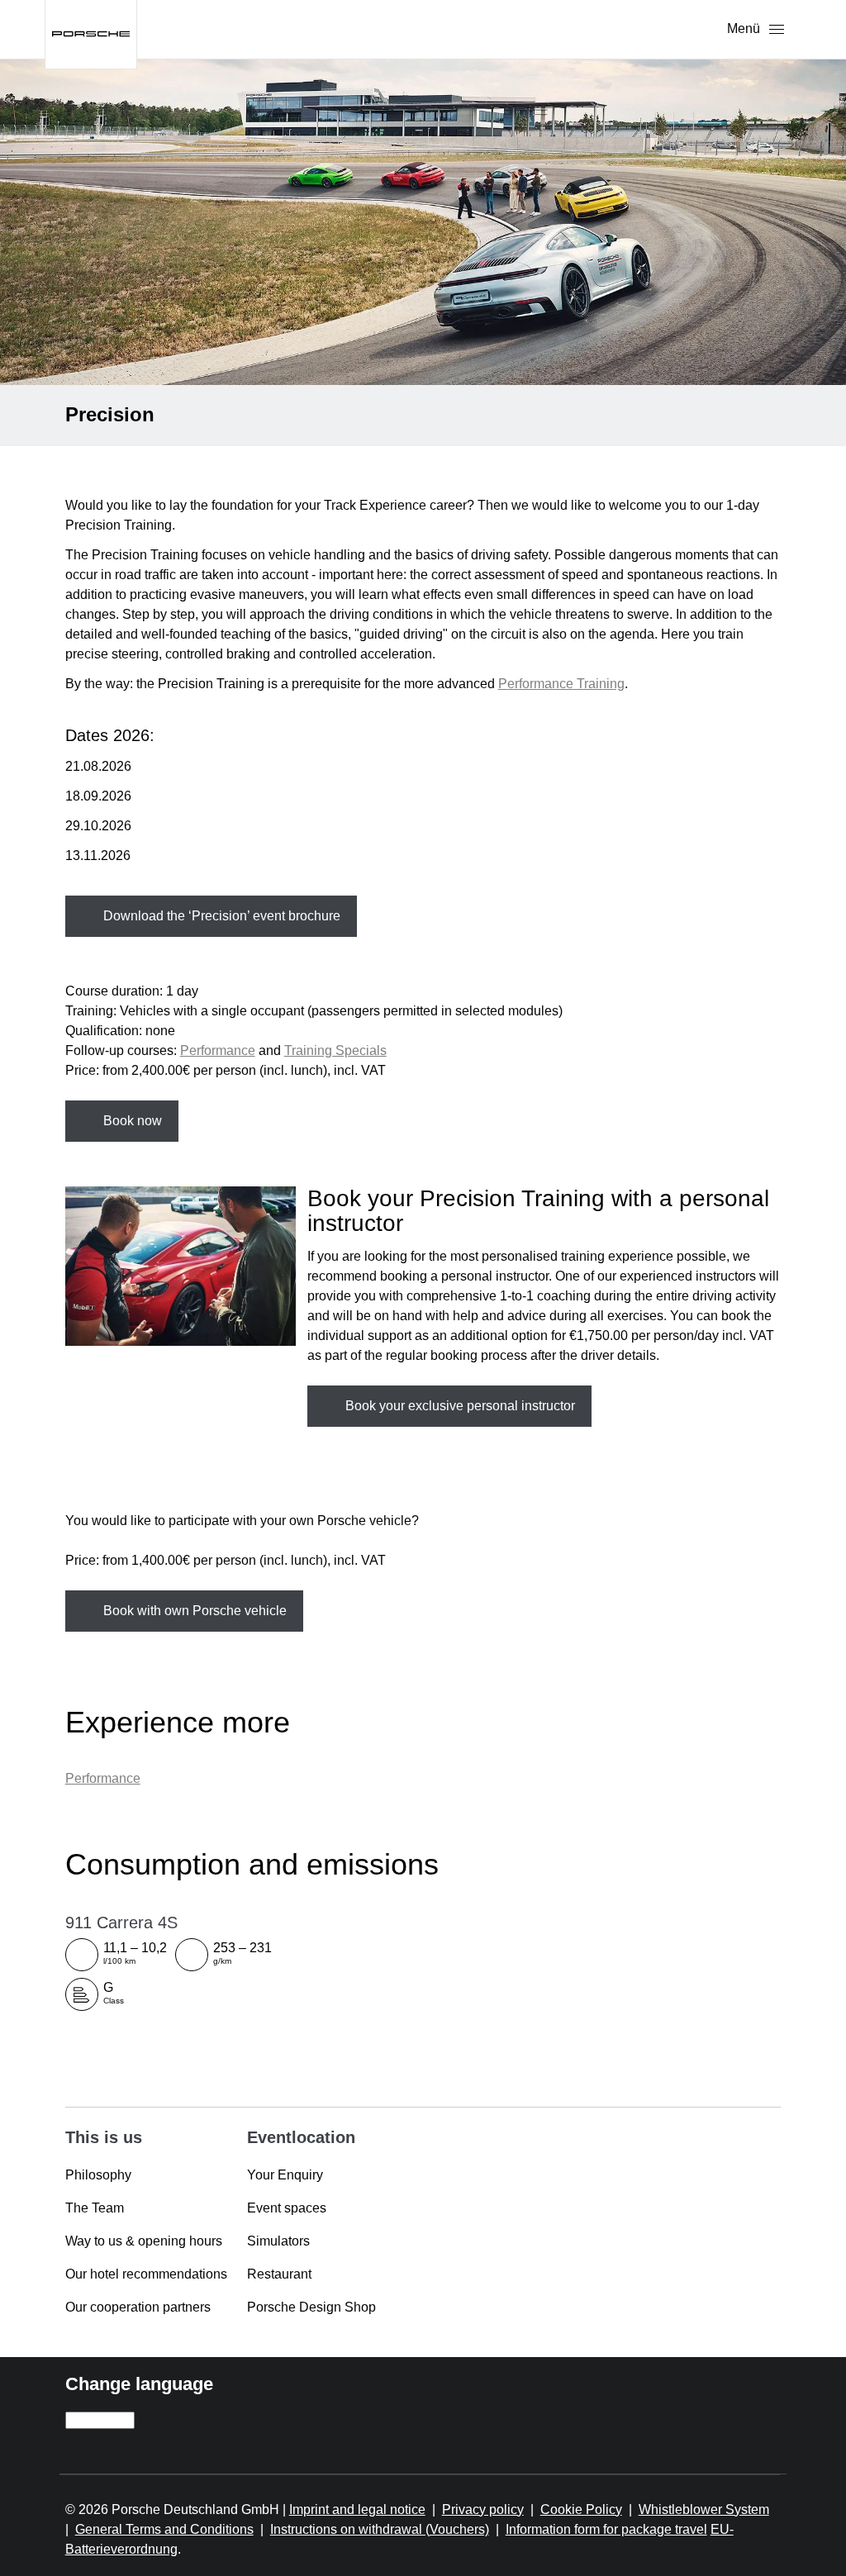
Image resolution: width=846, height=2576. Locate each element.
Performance (218, 1050)
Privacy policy (483, 2509)
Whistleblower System (704, 2509)
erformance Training (566, 684)
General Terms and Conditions (164, 2529)
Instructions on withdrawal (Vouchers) (380, 2529)
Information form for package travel (606, 2529)
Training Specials (335, 1050)
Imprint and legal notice (357, 2509)
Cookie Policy (581, 2509)
